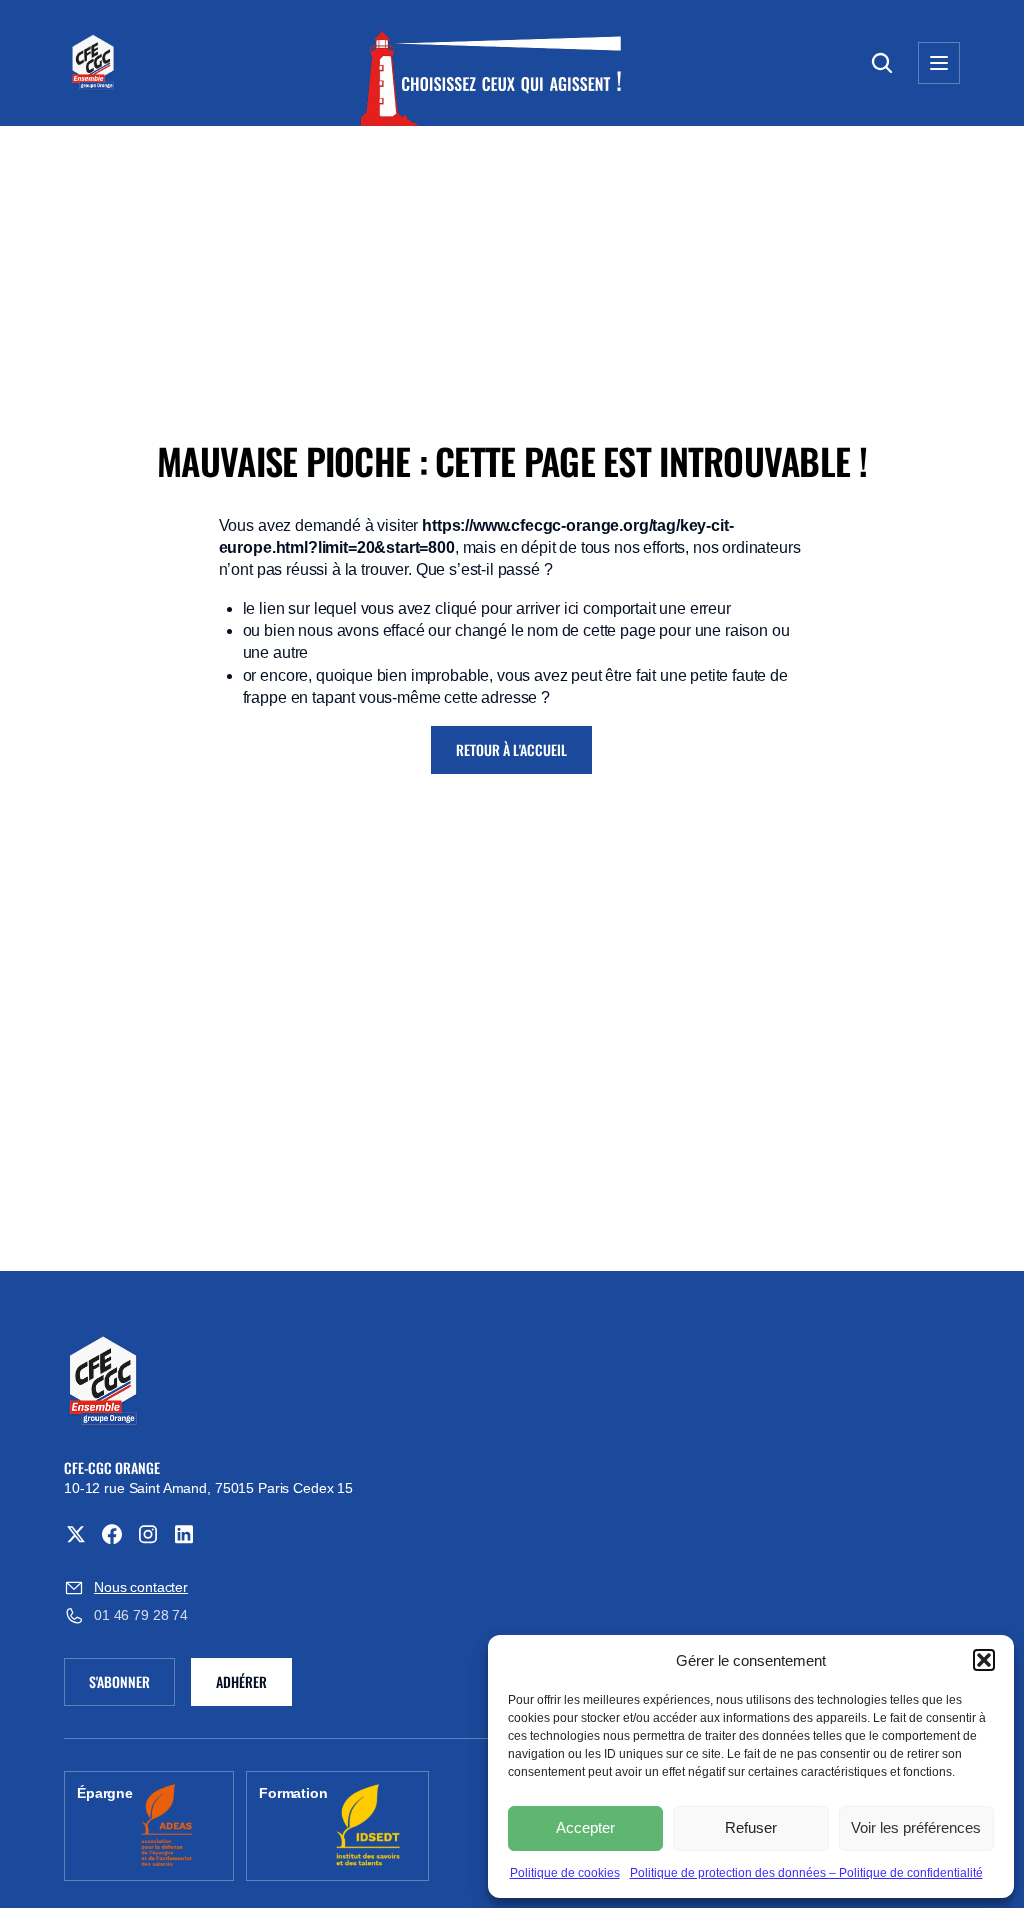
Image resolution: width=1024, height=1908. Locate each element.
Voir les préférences (916, 1827)
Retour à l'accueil (511, 749)
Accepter (585, 1827)
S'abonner (132, 1685)
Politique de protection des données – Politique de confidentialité (806, 1873)
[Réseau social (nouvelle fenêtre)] (76, 1534)
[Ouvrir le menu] (939, 63)
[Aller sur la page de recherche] (882, 63)
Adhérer (241, 1681)
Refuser (751, 1827)
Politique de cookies (565, 1873)
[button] (984, 1660)
